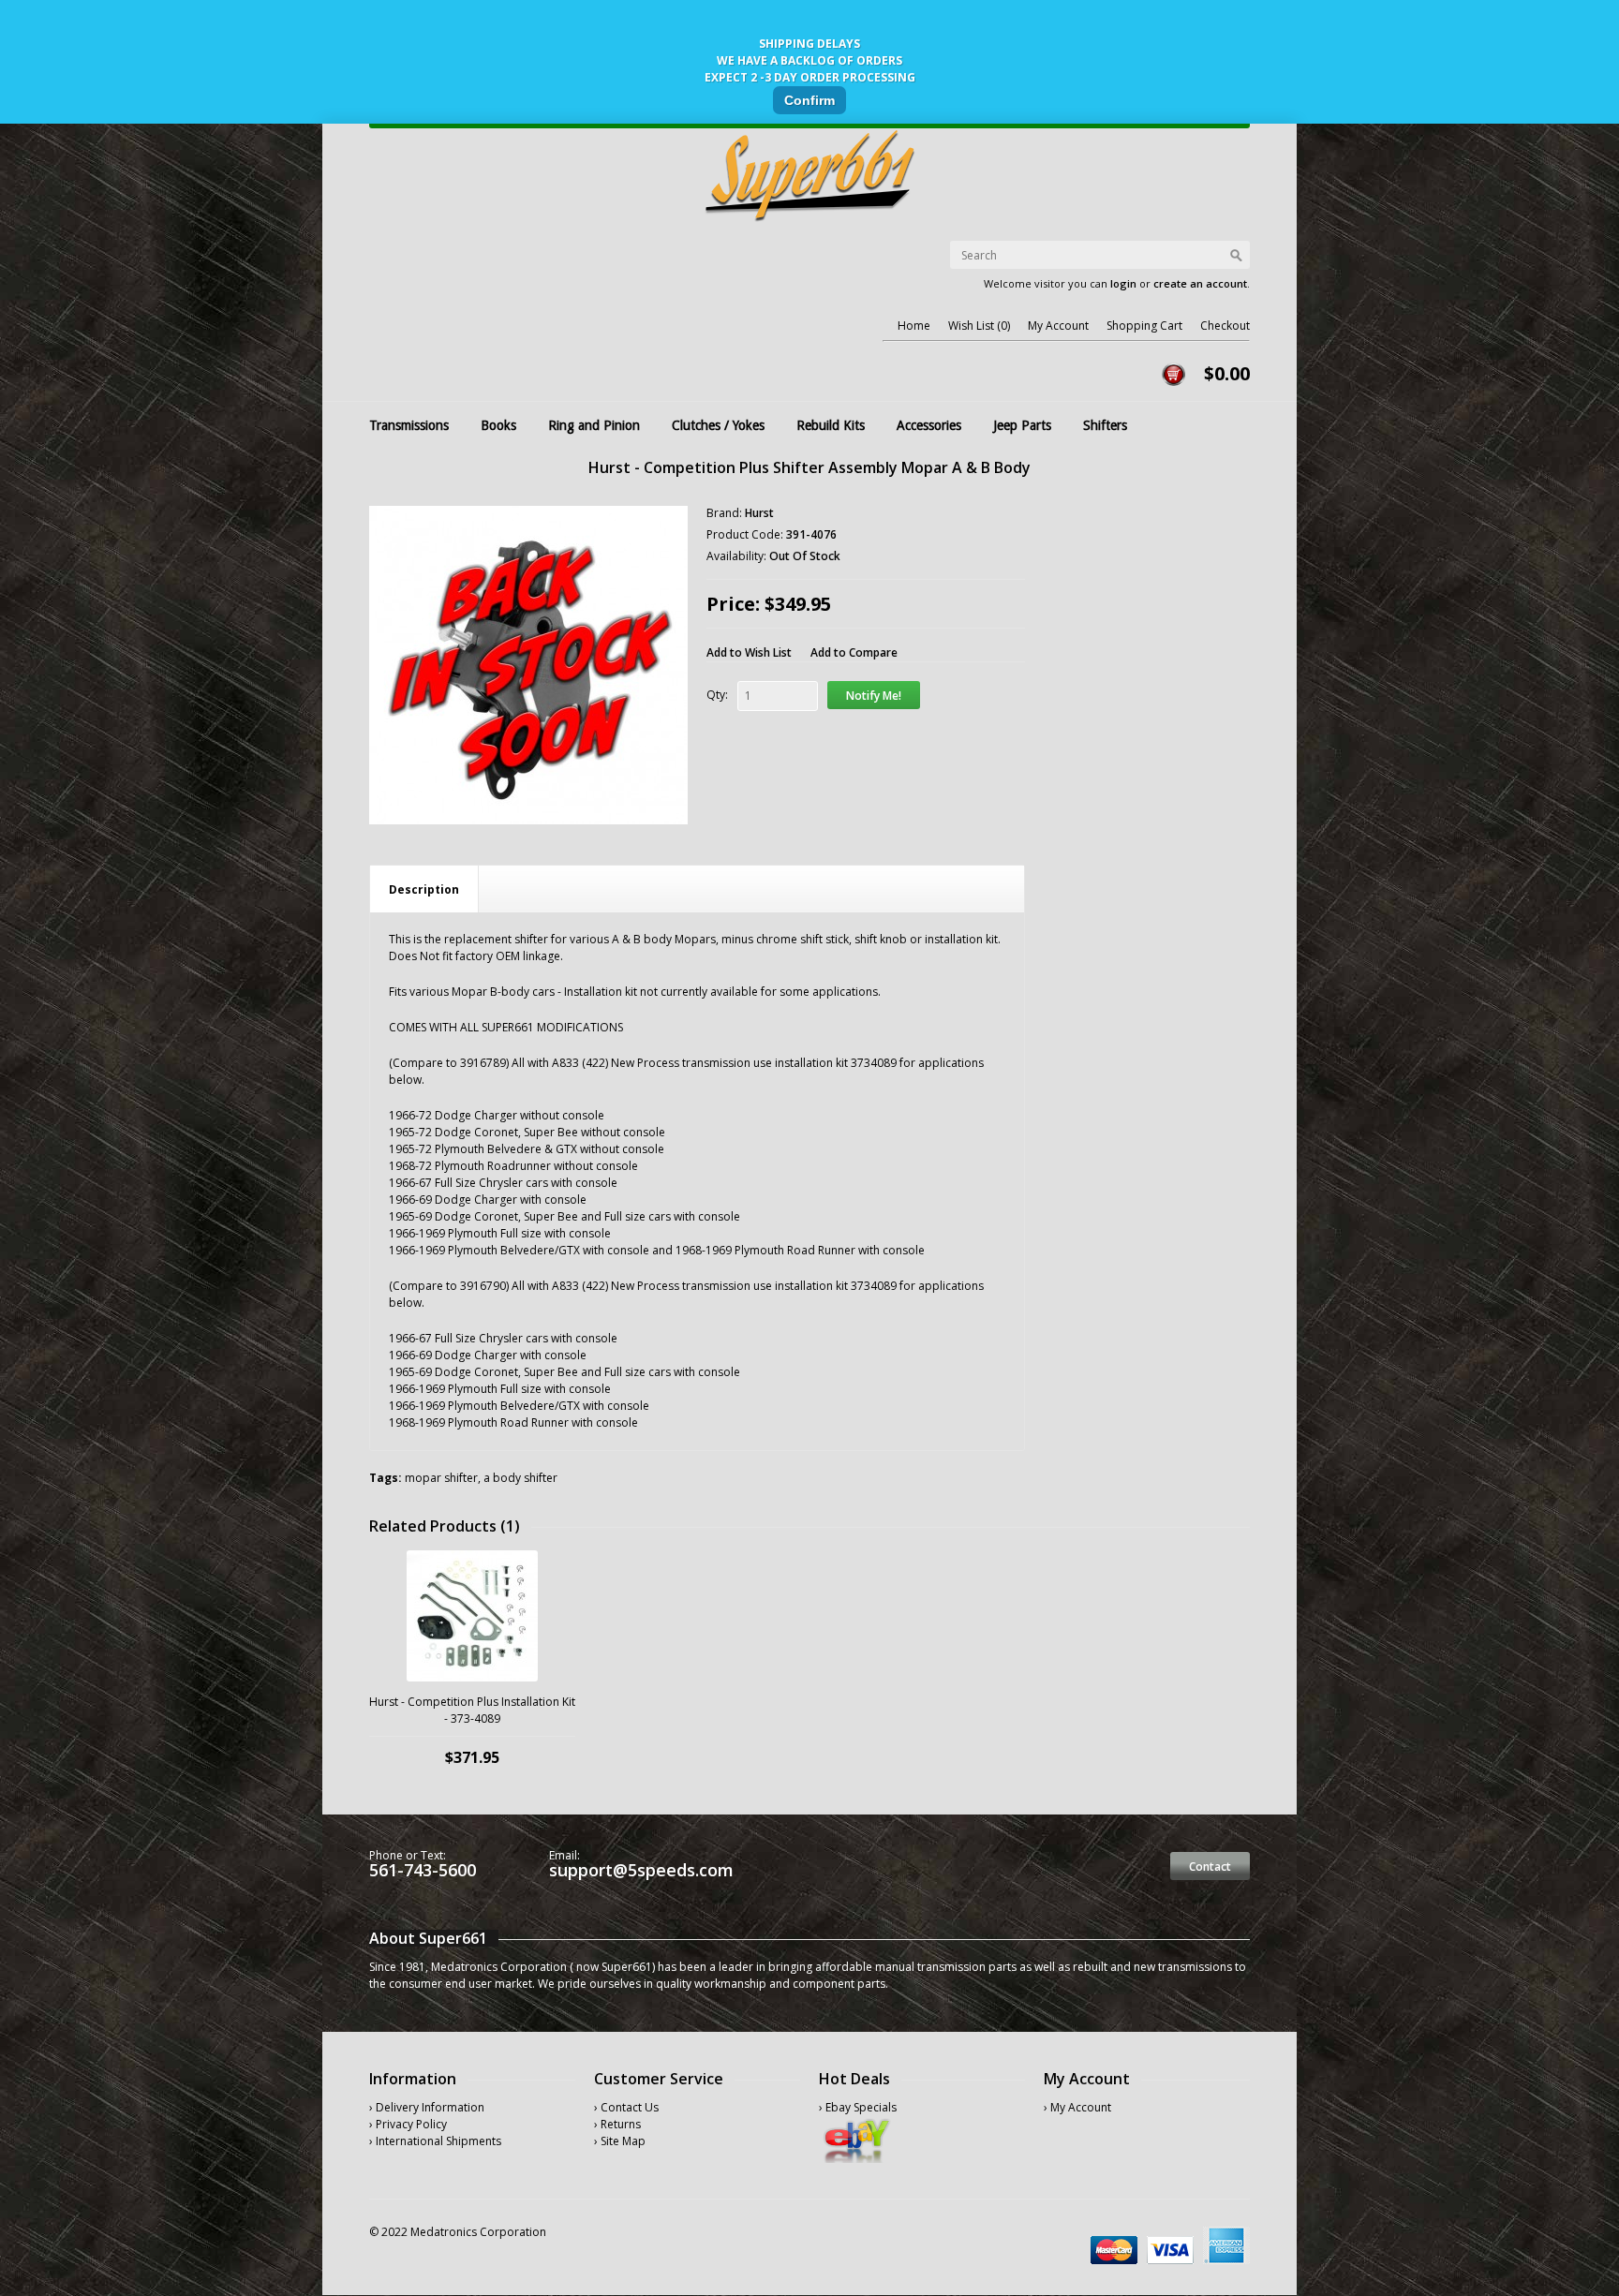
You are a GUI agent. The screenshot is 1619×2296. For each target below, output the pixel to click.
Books (498, 425)
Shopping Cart (1144, 326)
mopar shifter (441, 1478)
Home (914, 326)
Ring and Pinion (594, 425)
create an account (1200, 283)
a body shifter (520, 1478)
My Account (1058, 326)
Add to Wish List (749, 652)
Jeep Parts (1022, 425)
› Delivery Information (427, 2107)
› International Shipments (435, 2141)
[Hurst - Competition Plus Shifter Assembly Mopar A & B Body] (528, 665)
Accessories (929, 425)
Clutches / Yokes (718, 425)
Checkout (1225, 326)
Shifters (1105, 425)
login (1123, 283)
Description (424, 889)
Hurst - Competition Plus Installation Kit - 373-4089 (472, 1710)
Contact (1210, 1866)
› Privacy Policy (408, 2124)
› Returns (617, 2124)
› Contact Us (626, 2107)
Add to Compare (854, 652)
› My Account (1077, 2107)
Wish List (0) (979, 326)
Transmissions (409, 425)
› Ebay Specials (858, 2107)
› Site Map (620, 2141)
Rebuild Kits (831, 425)
